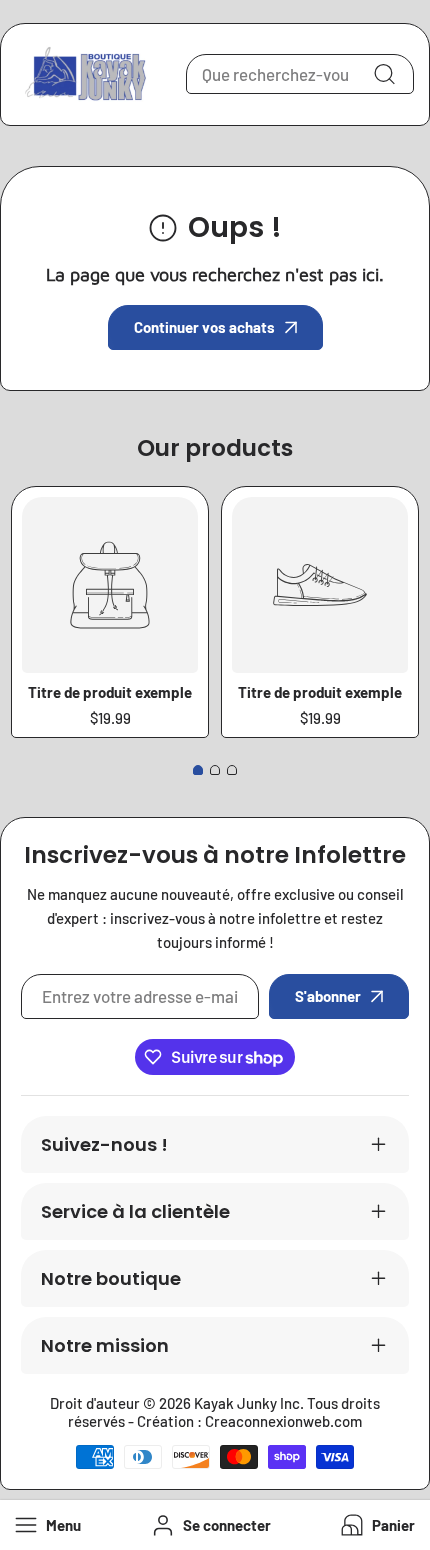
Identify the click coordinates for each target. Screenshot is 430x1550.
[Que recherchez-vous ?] (384, 74)
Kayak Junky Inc (247, 1403)
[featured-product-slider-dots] (198, 770)
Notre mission (105, 1345)
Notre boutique (111, 1278)
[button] (376, 1525)
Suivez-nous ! (104, 1144)
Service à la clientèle (135, 1211)
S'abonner (328, 996)
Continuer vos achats (204, 327)
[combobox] (300, 74)
